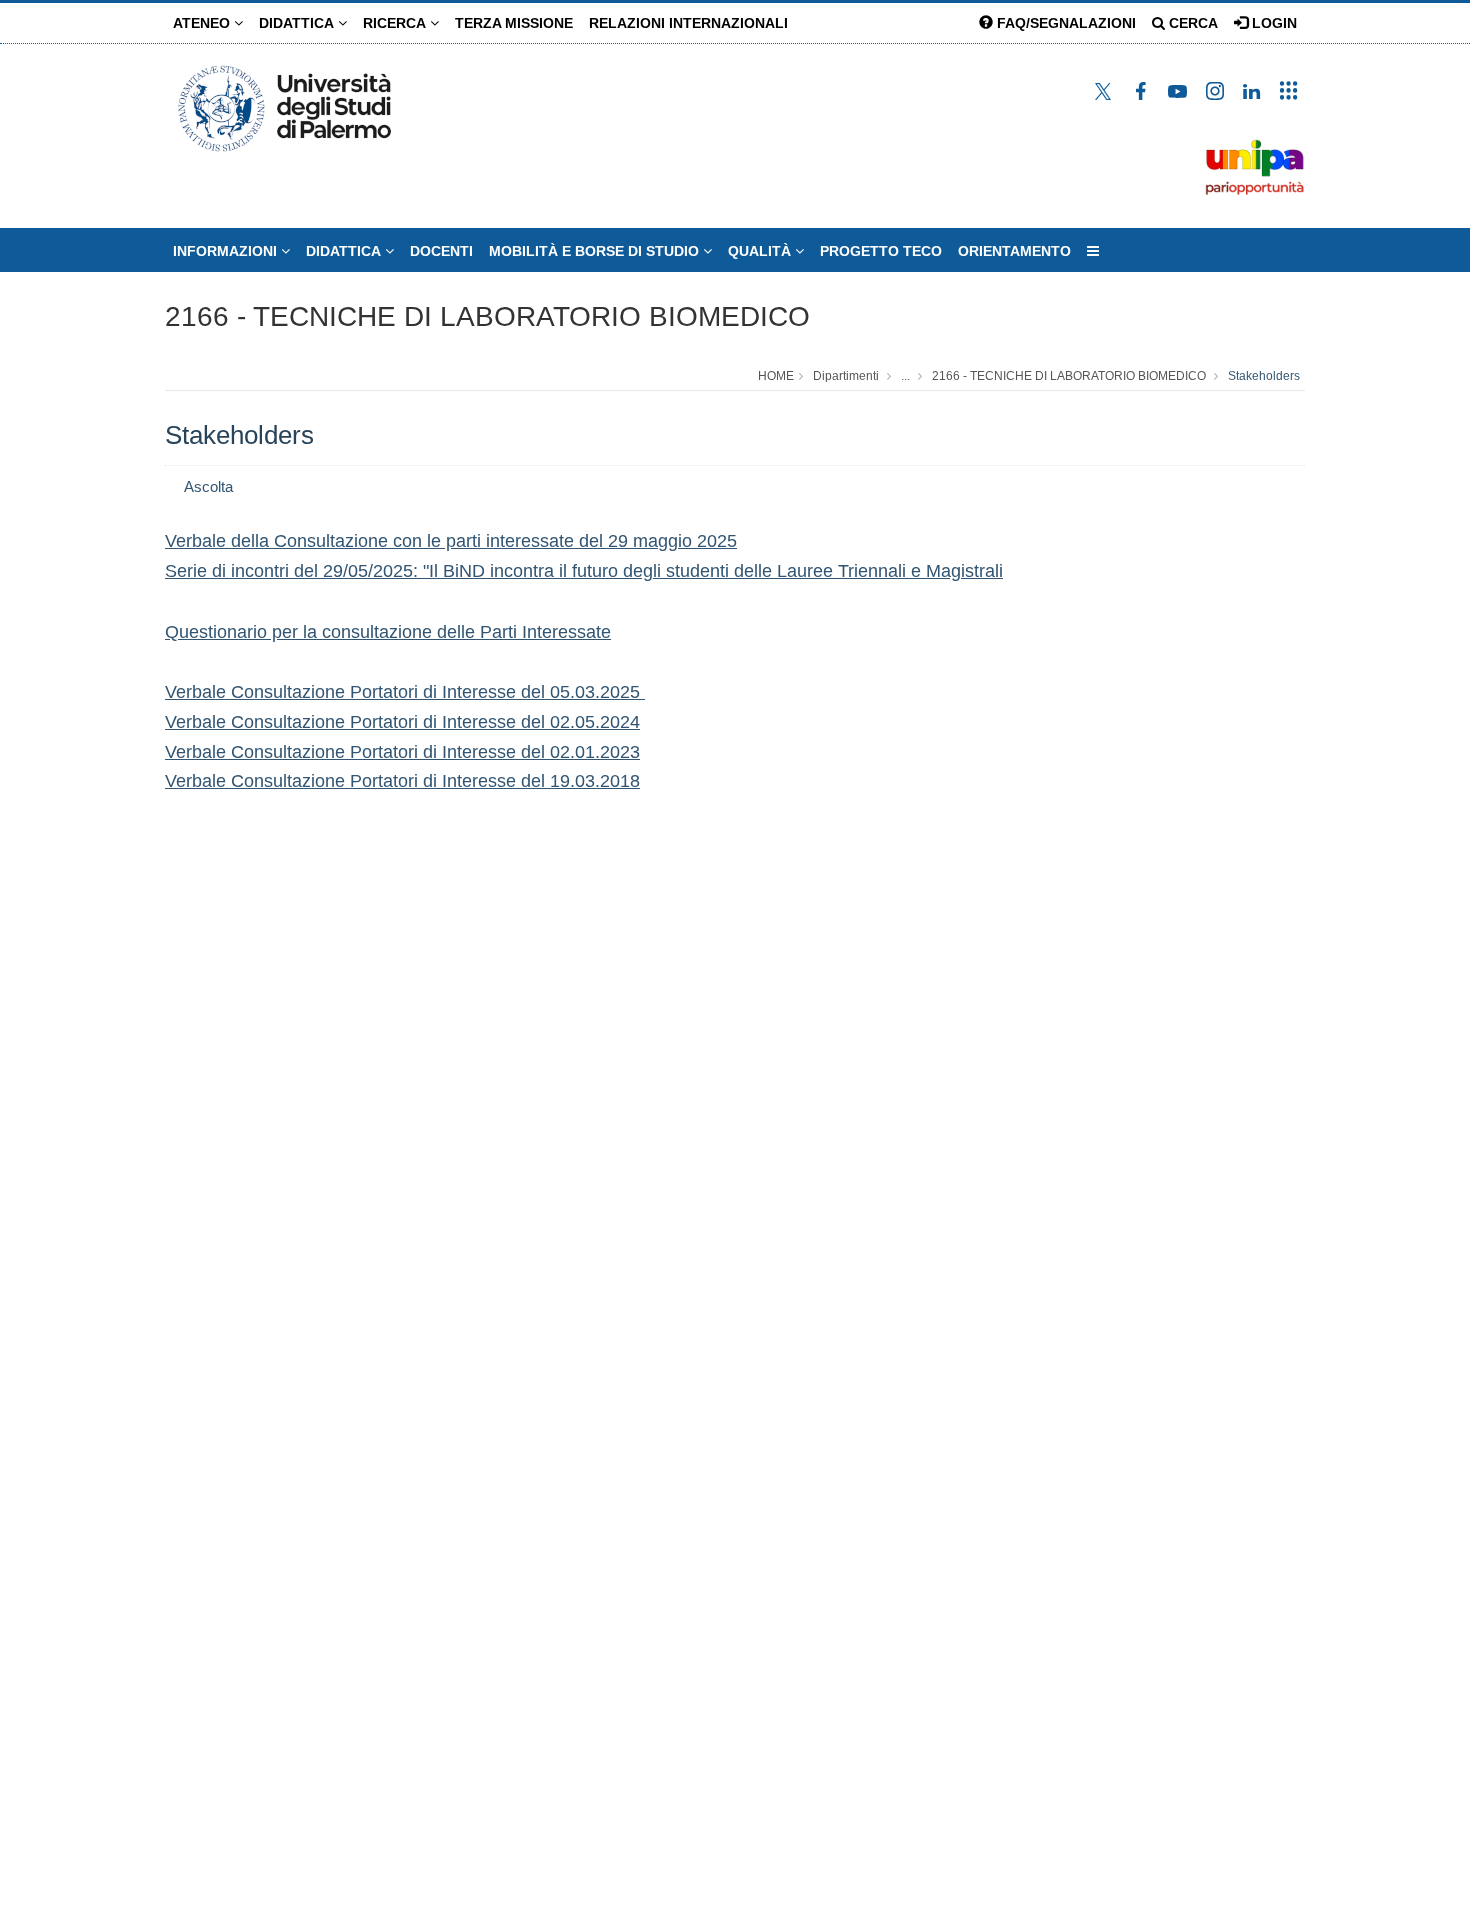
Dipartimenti (846, 376)
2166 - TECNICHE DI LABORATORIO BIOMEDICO (487, 316)
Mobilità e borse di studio (596, 251)
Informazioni (227, 251)
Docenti (441, 251)
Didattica (298, 23)
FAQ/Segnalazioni (1064, 23)
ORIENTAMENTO (1014, 251)
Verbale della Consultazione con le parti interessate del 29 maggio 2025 (451, 541)
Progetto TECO (881, 251)
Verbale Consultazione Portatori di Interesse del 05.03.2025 (405, 692)
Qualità (761, 251)
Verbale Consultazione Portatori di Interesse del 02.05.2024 (402, 722)
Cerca (1191, 23)
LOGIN (1272, 23)
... (905, 376)
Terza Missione (514, 23)
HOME (776, 376)
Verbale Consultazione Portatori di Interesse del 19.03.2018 (402, 781)
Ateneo (203, 23)
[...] (1093, 251)
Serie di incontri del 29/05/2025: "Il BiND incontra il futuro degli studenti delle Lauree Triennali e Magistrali (584, 571)
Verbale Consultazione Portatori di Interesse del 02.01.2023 (402, 752)
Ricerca (396, 23)
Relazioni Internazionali (688, 23)
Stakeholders (1264, 376)
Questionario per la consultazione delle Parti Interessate (388, 632)
